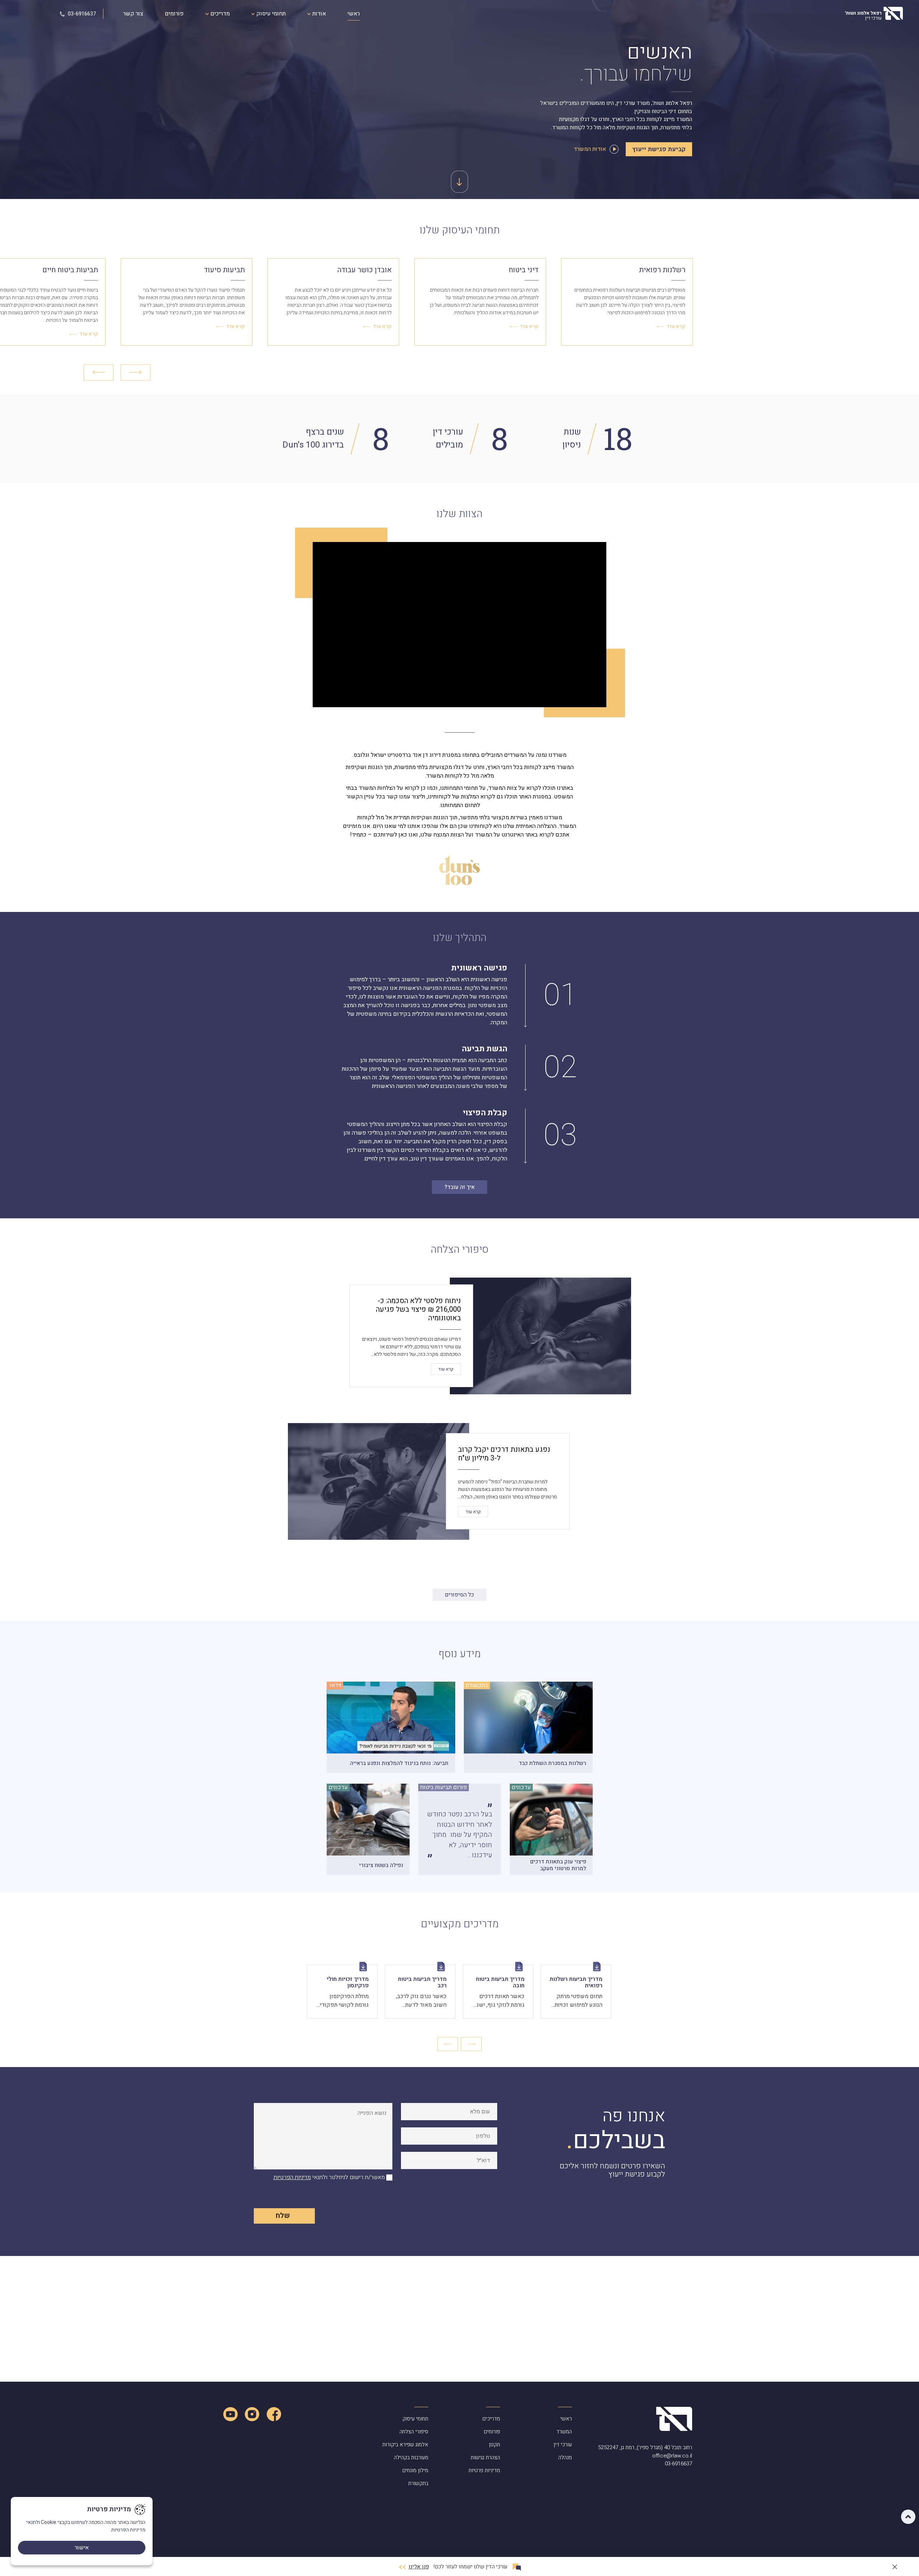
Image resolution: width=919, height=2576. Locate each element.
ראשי (354, 14)
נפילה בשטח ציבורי (381, 1865)
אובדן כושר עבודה (365, 270)
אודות (318, 14)
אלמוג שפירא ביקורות (405, 2445)
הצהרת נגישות (485, 2457)
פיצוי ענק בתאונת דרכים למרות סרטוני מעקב (558, 1865)
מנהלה (565, 2457)
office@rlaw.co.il (672, 2456)
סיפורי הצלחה (414, 2432)
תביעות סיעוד (224, 270)
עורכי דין (563, 2445)
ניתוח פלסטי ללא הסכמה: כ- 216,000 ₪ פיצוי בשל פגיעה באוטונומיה (418, 1309)
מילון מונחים (415, 2470)
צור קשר (133, 14)
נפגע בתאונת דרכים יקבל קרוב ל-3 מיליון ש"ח (504, 1454)
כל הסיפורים (459, 1595)
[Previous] (99, 372)
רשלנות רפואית (662, 270)
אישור (82, 2548)
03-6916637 (81, 14)
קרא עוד (676, 326)
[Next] (136, 372)
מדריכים (219, 14)
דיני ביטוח (524, 270)
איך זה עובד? (459, 1187)
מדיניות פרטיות (484, 2470)
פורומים (174, 14)
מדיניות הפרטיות (292, 2177)
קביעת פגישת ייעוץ (659, 149)
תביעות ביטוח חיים (70, 270)
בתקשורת (418, 2483)
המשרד (564, 2432)
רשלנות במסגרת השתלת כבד (552, 1763)
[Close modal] (895, 2565)
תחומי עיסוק (270, 14)
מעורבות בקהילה (411, 2457)
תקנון (495, 2445)
